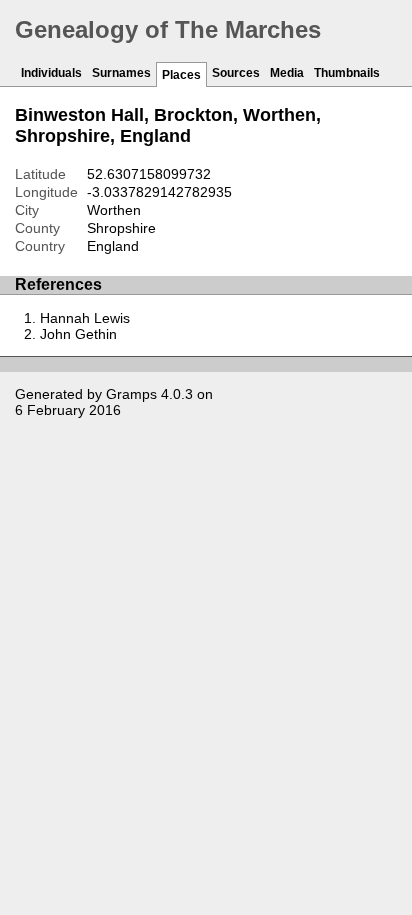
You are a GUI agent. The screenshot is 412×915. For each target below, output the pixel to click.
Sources (236, 73)
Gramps (131, 394)
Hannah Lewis (85, 318)
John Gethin (78, 334)
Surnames (121, 73)
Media (287, 73)
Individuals (51, 73)
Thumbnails (347, 73)
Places (181, 75)
